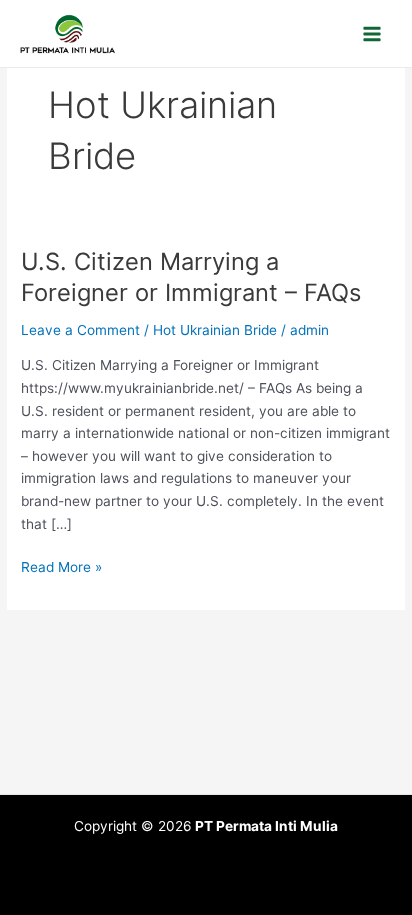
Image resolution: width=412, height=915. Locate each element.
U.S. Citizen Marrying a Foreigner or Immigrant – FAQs (191, 277)
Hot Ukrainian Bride (215, 330)
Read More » (61, 565)
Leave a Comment (80, 330)
